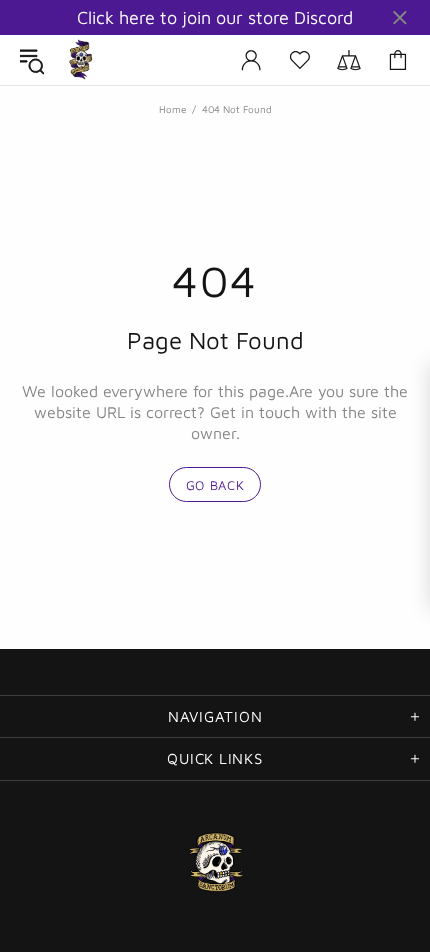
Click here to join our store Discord (215, 17)
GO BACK (215, 485)
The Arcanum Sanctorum (81, 60)
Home (172, 109)
